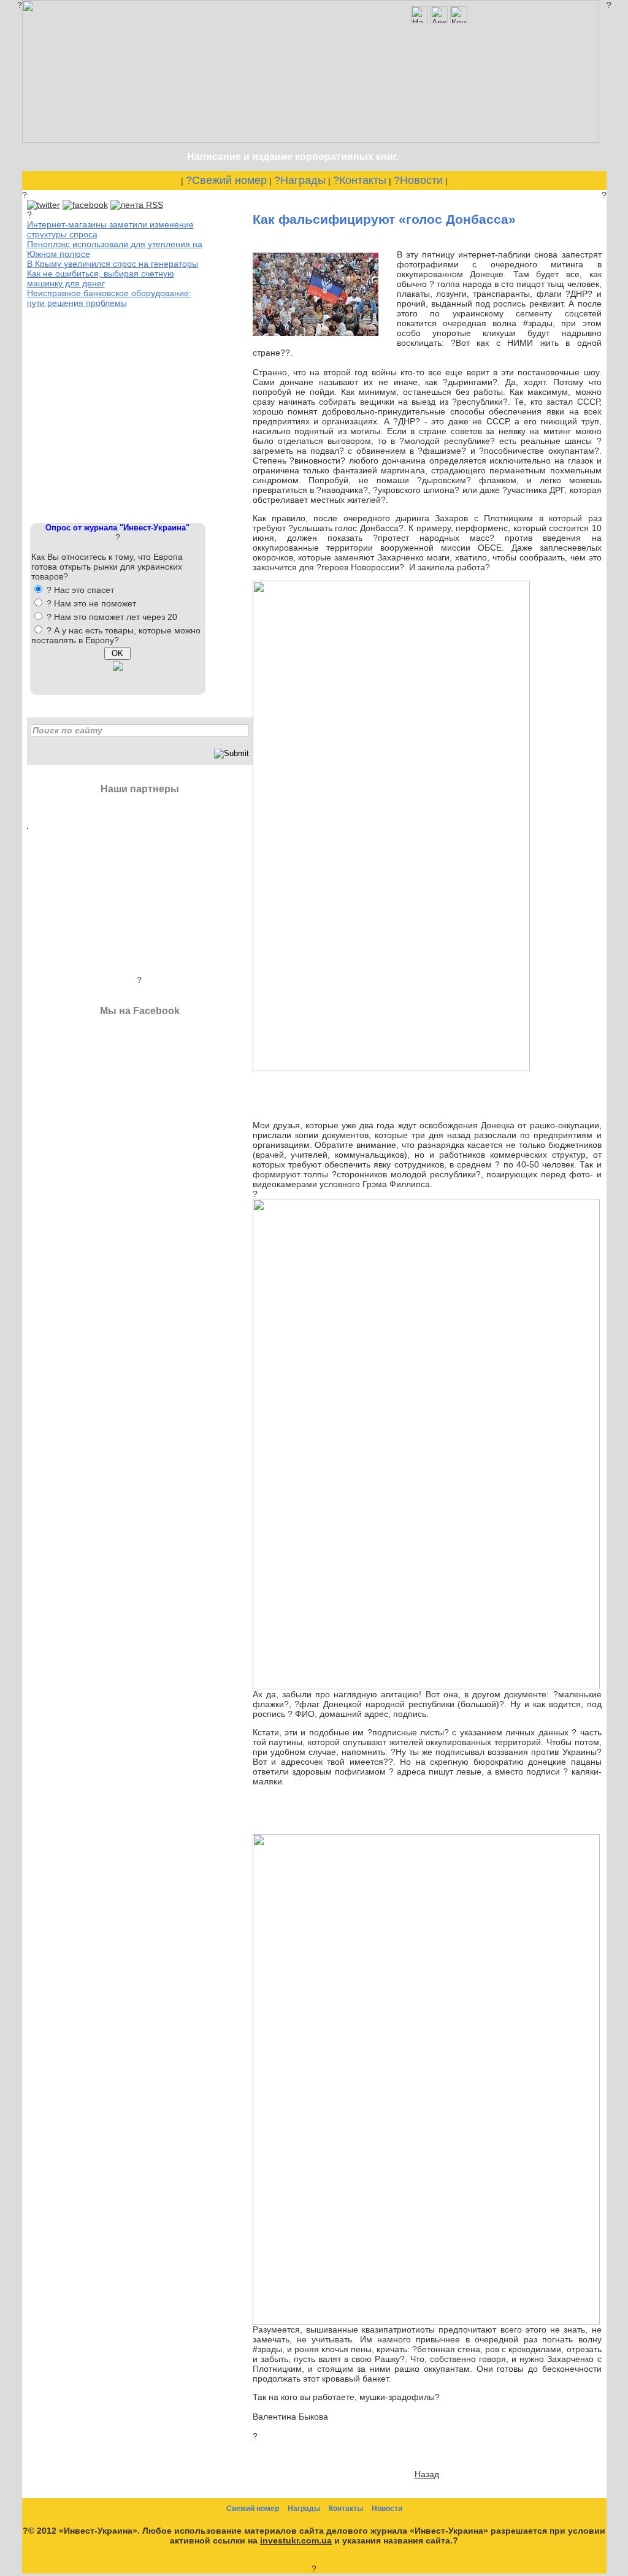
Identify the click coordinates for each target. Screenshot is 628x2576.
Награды (304, 2509)
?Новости (418, 180)
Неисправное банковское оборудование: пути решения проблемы (109, 298)
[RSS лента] (137, 205)
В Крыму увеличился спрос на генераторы (113, 264)
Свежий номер (253, 2509)
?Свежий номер (226, 180)
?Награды (300, 180)
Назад (427, 2474)
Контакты (346, 2509)
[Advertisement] (119, 414)
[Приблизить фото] (316, 333)
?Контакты (360, 180)
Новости (387, 2509)
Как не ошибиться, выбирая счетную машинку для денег (101, 278)
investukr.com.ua (296, 2540)
